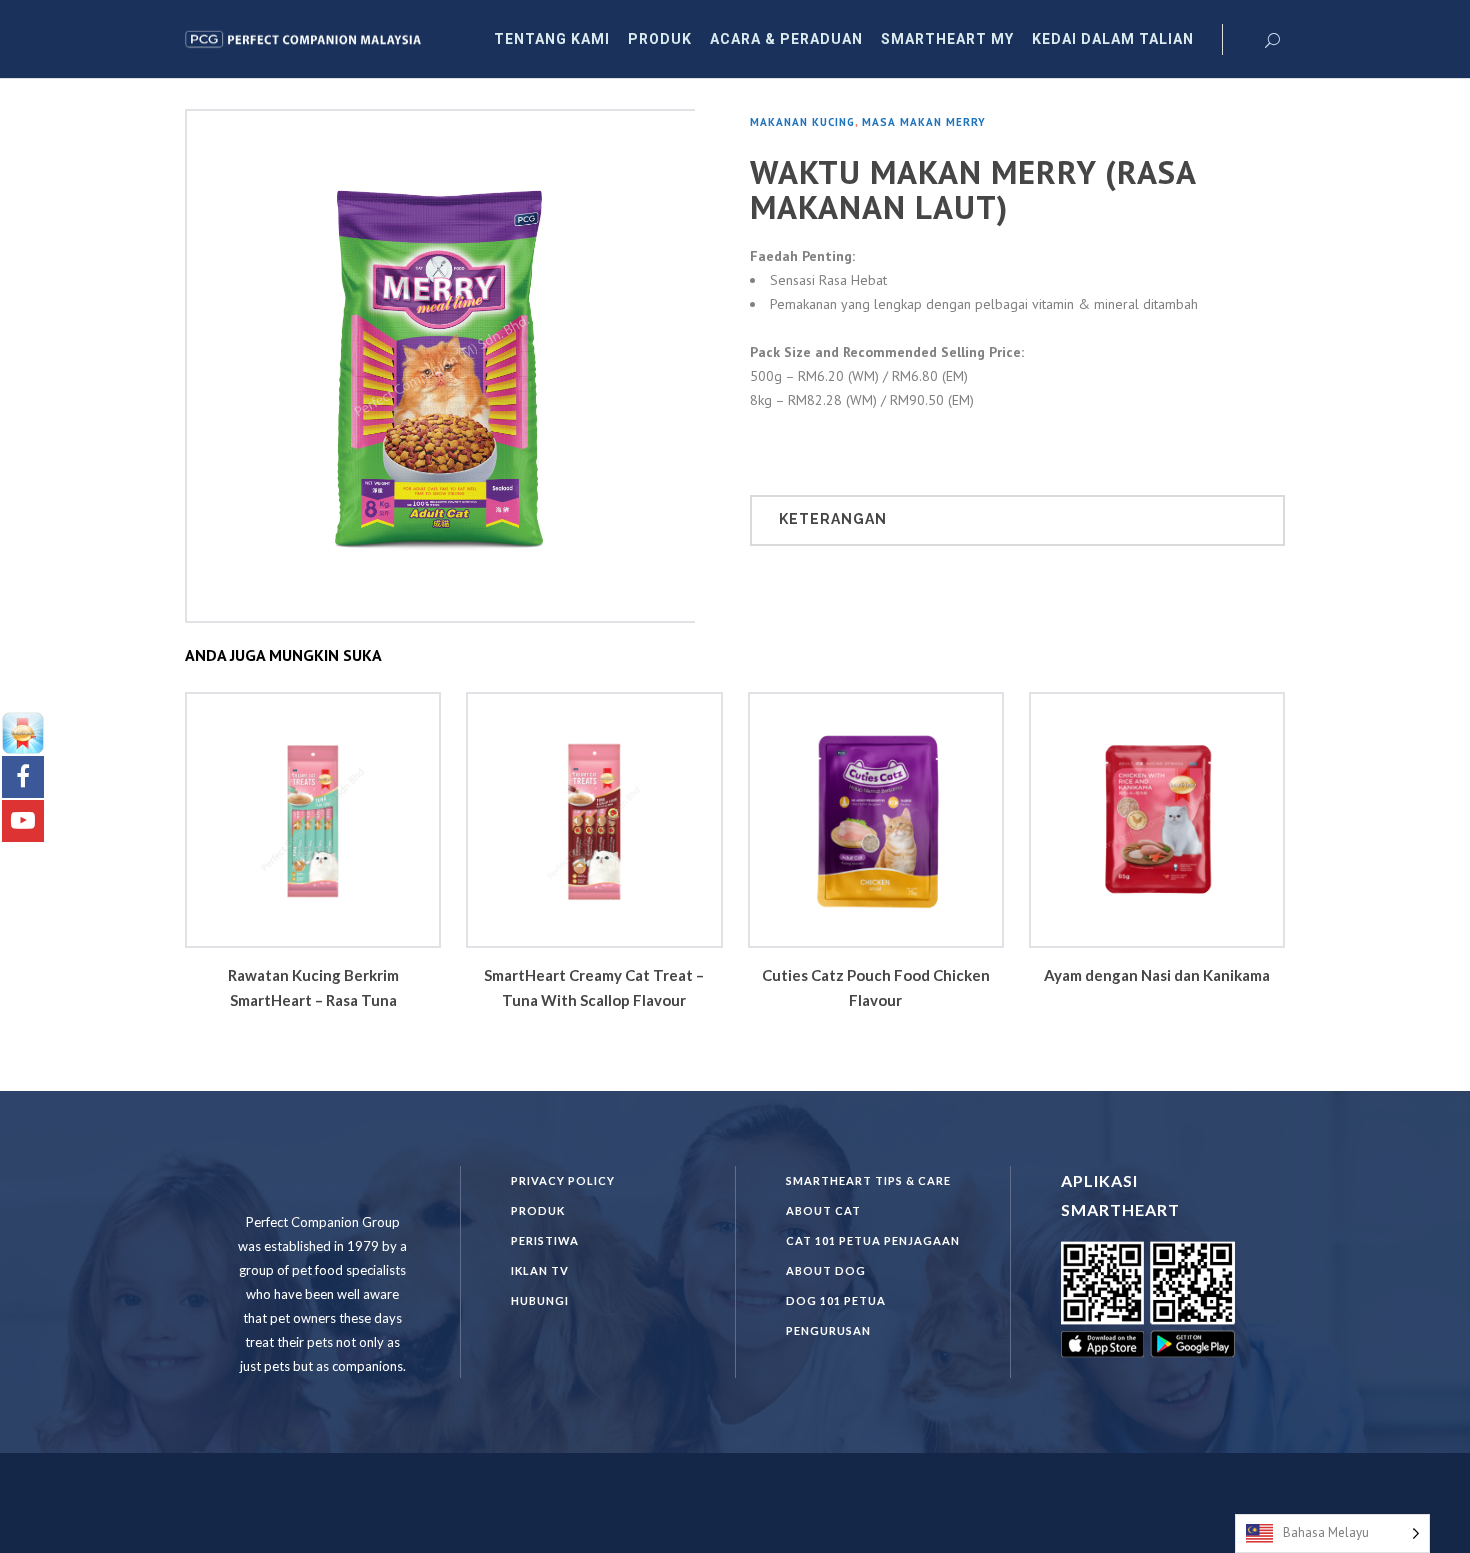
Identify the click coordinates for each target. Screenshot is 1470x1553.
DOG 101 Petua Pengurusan (836, 1315)
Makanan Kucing (802, 122)
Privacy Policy (563, 1180)
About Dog (826, 1270)
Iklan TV (540, 1270)
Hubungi (540, 1300)
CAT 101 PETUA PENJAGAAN (873, 1240)
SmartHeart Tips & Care (868, 1180)
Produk (538, 1210)
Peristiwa (545, 1240)
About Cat (823, 1210)
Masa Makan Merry (924, 122)
